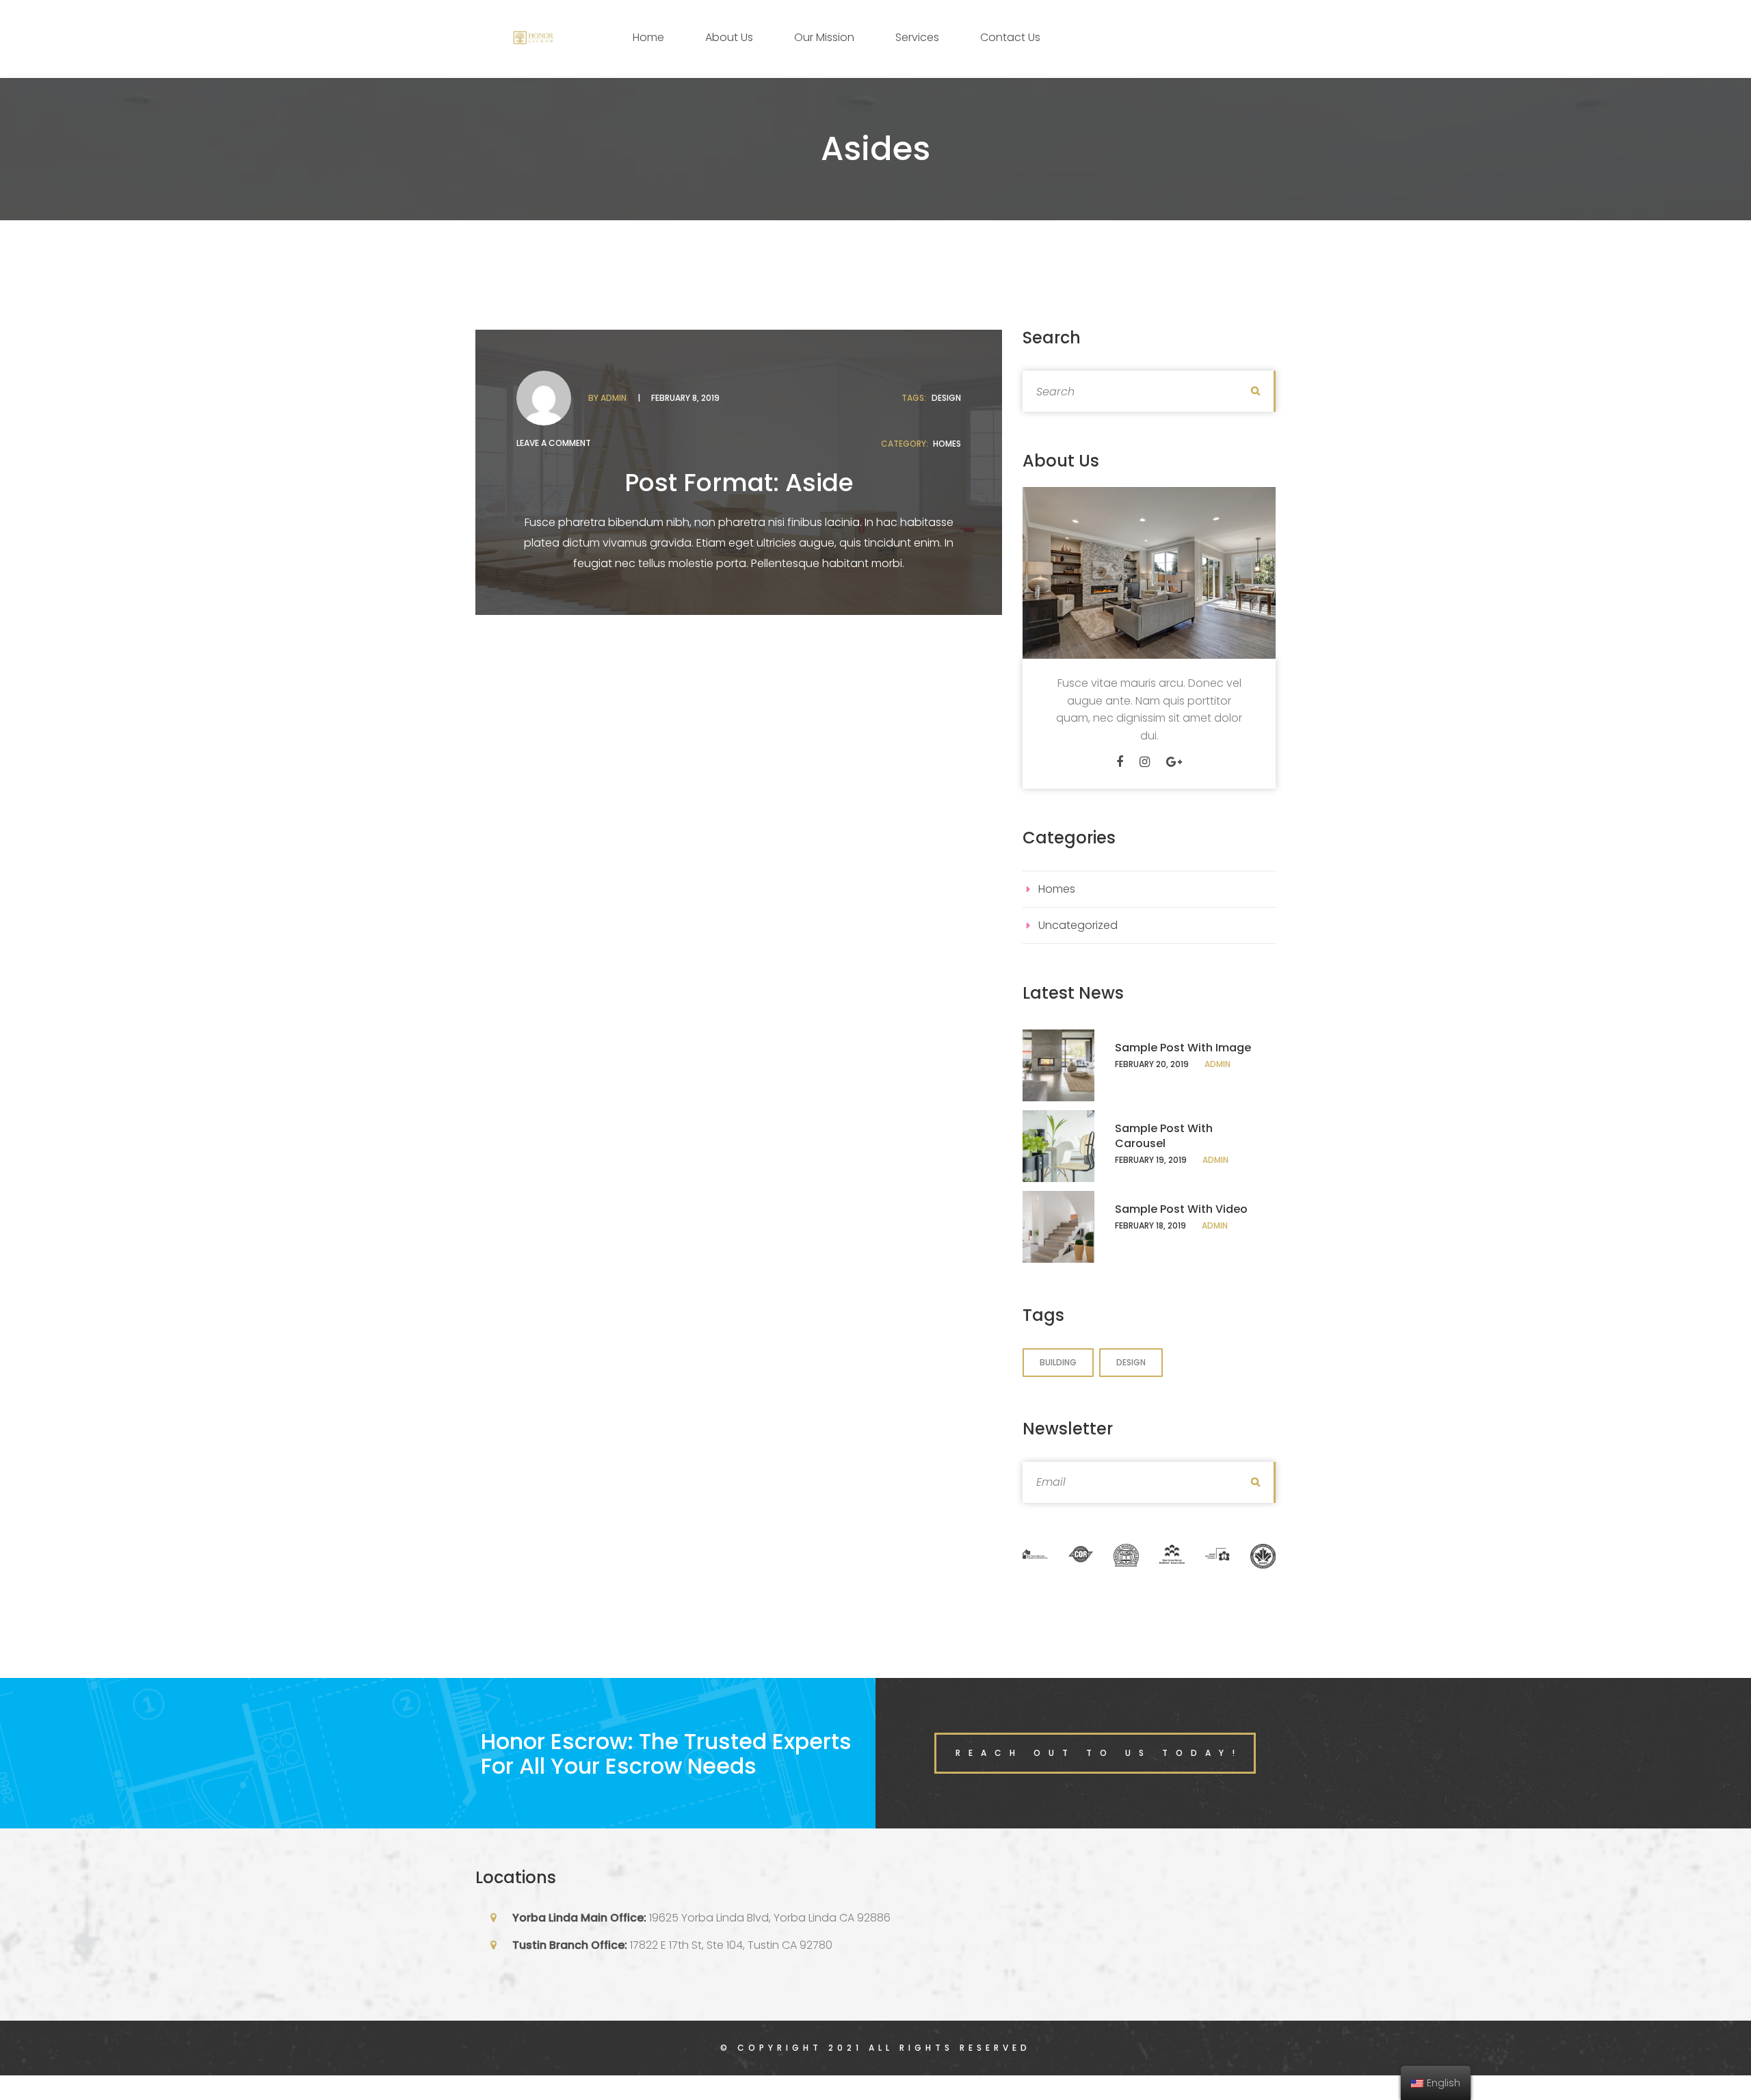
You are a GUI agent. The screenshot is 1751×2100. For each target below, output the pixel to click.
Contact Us (1010, 37)
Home (648, 37)
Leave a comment (554, 443)
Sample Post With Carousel (1164, 1136)
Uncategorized (1078, 925)
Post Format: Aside (739, 483)
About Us (729, 37)
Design (946, 398)
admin (614, 398)
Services (917, 37)
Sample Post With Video (1181, 1209)
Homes (947, 444)
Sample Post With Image (1183, 1048)
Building (1058, 1362)
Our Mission (824, 37)
